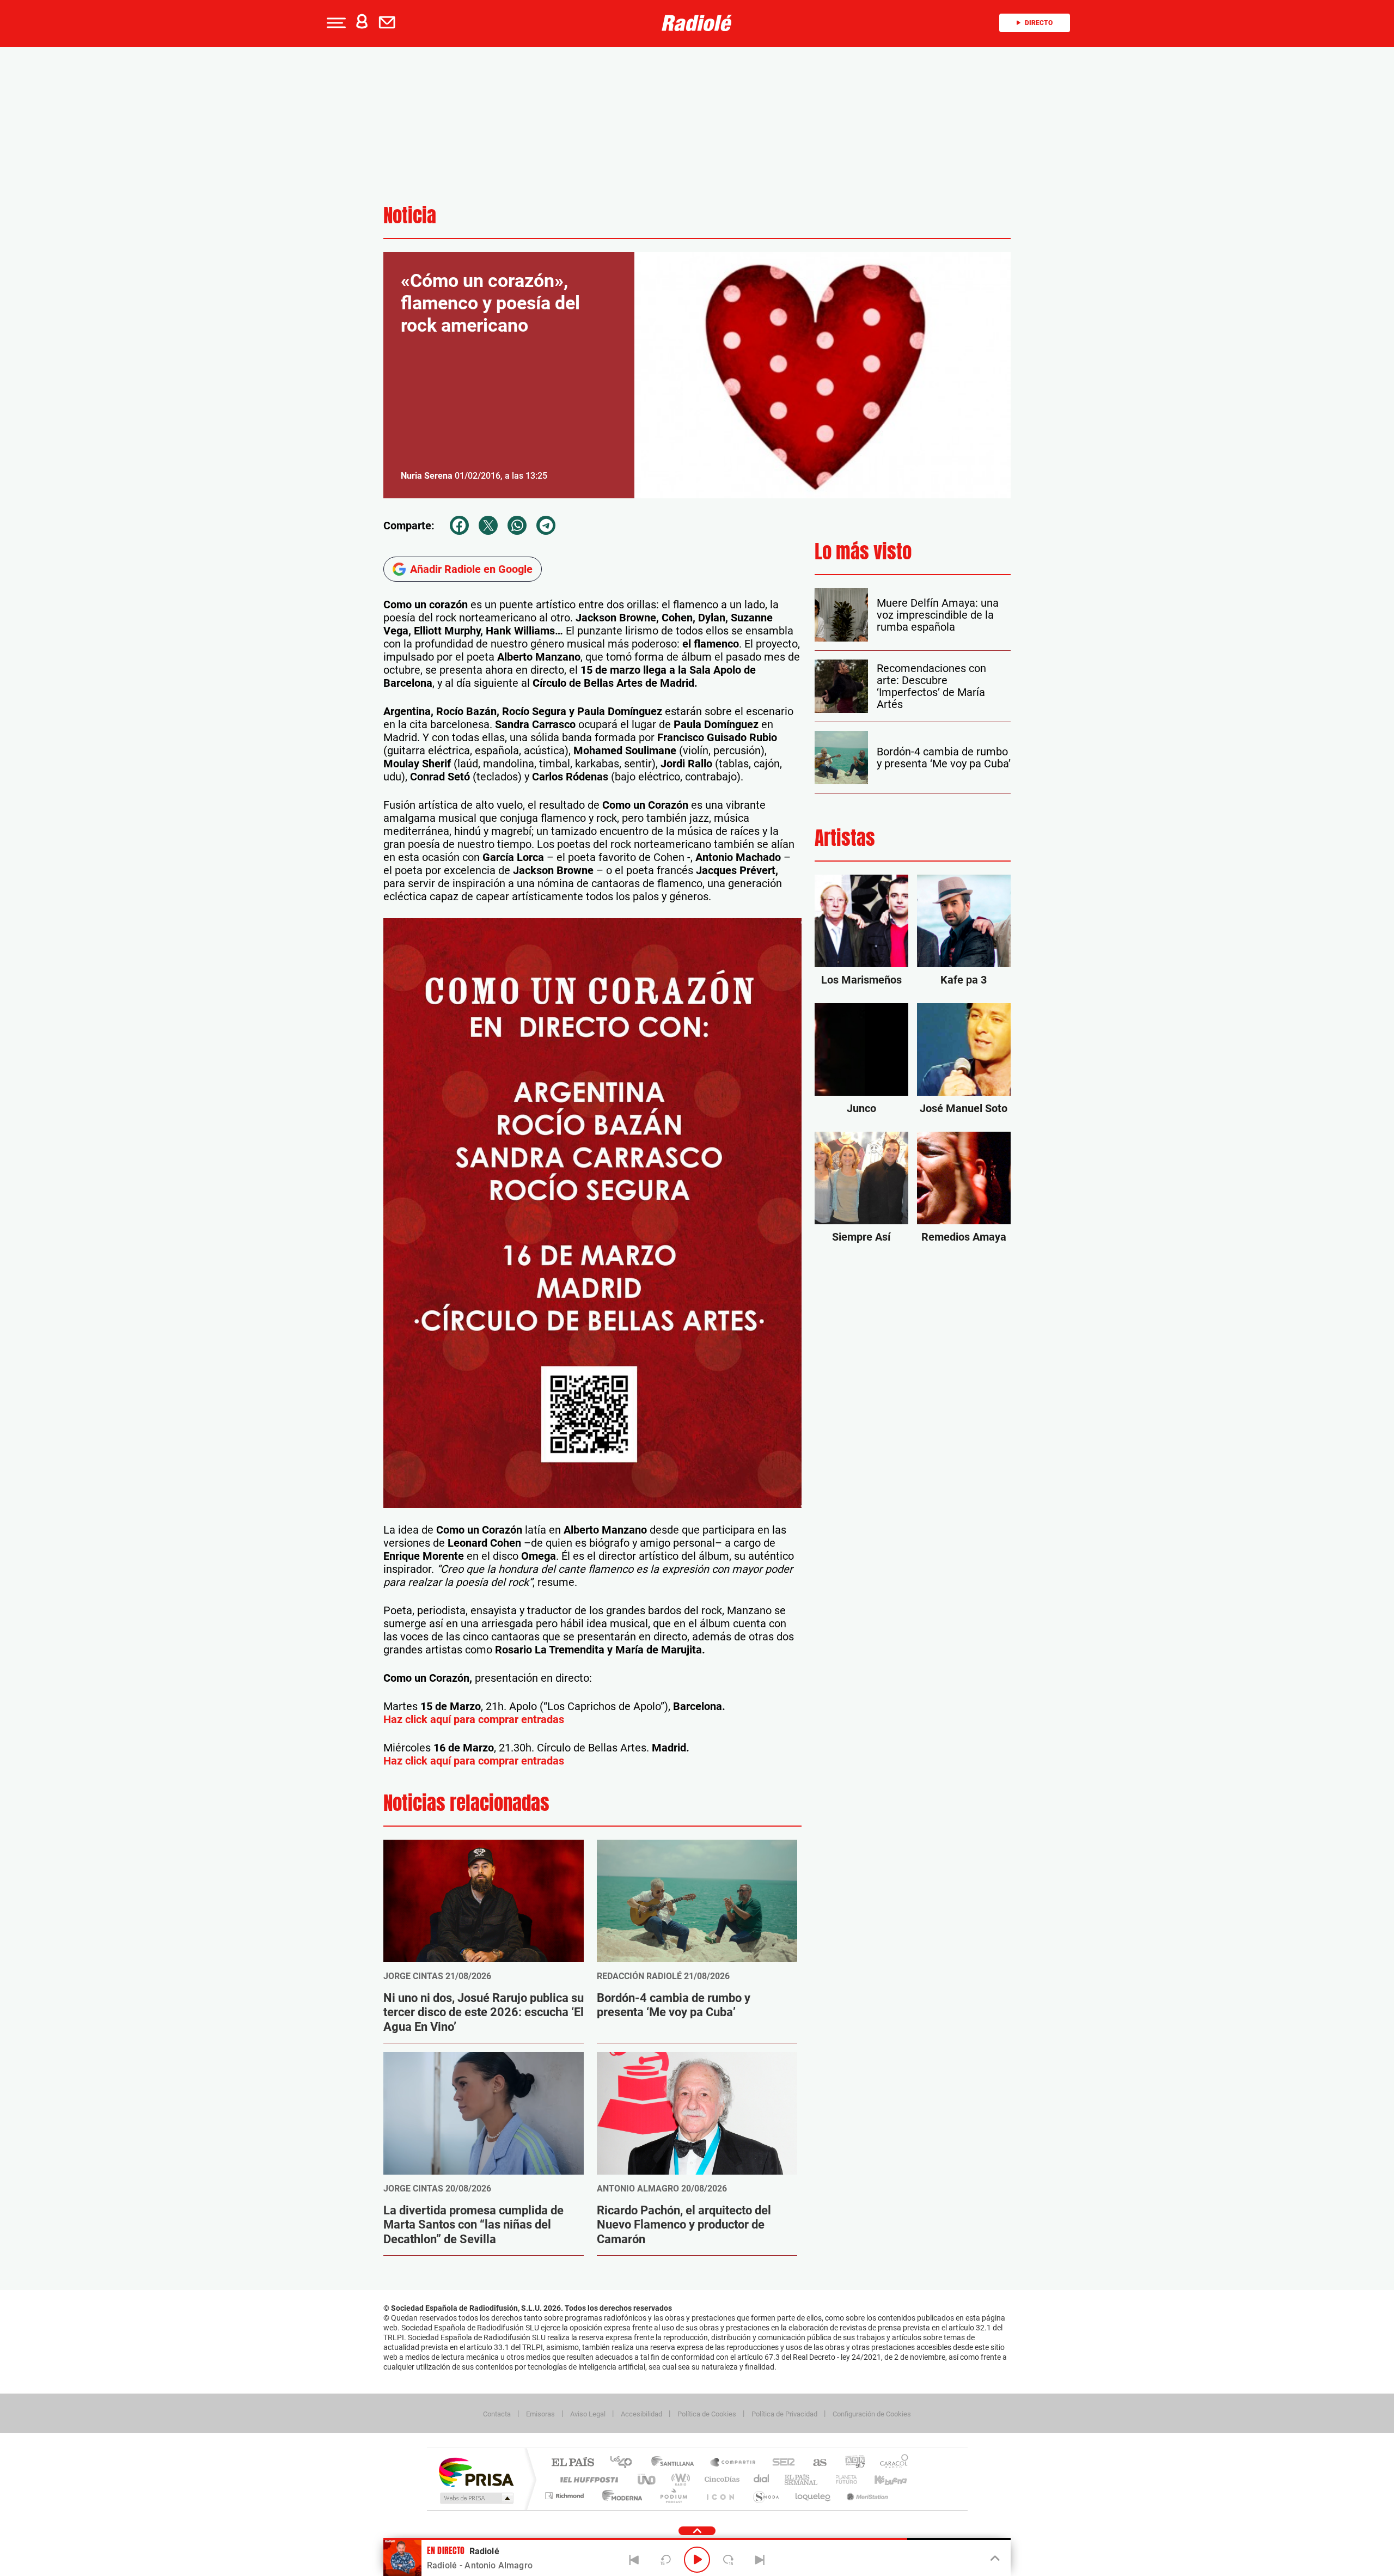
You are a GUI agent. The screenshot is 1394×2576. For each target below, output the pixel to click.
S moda (765, 2496)
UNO (647, 2479)
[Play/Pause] (697, 2560)
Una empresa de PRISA (476, 2472)
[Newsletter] (389, 23)
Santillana (676, 2463)
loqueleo (814, 2496)
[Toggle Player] (994, 2559)
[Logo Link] (697, 23)
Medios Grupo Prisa (476, 2498)
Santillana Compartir (733, 2463)
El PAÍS (573, 2463)
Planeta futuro (842, 2479)
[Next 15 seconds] (729, 2560)
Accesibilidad (641, 2414)
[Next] (760, 2560)
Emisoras (540, 2414)
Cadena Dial (762, 2479)
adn (851, 2463)
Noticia (410, 215)
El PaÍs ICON (720, 2496)
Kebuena (881, 2479)
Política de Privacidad (784, 2414)
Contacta (497, 2414)
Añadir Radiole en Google (471, 569)
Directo (1039, 23)
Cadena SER (780, 2463)
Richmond (566, 2496)
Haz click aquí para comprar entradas (474, 1719)
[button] (335, 23)
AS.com (815, 2463)
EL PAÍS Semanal (802, 2479)
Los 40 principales (625, 2463)
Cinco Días (720, 2479)
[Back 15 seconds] (665, 2560)
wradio (679, 2479)
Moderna (619, 2496)
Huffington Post (587, 2479)
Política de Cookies (707, 2414)
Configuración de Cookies (872, 2414)
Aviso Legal (588, 2414)
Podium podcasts (673, 2496)
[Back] (634, 2560)
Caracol (891, 2463)
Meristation (866, 2496)
